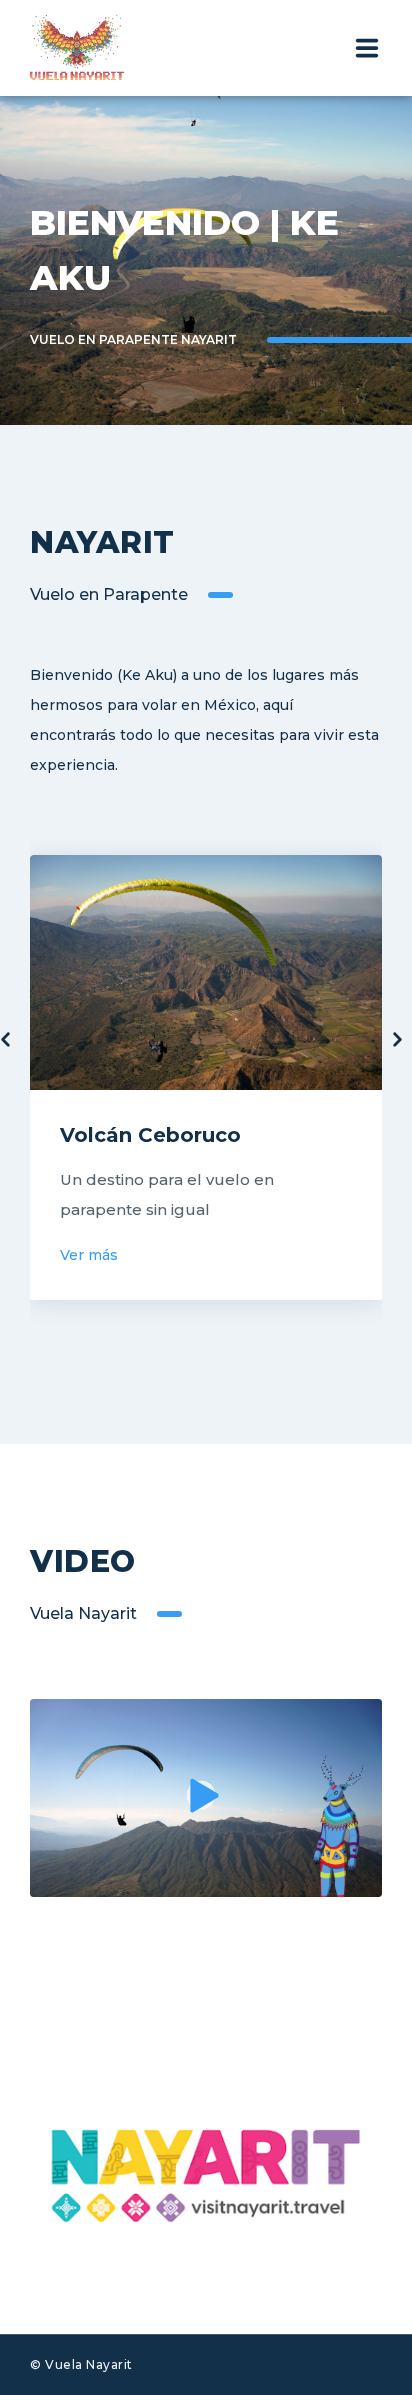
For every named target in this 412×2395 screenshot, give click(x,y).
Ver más (89, 1255)
